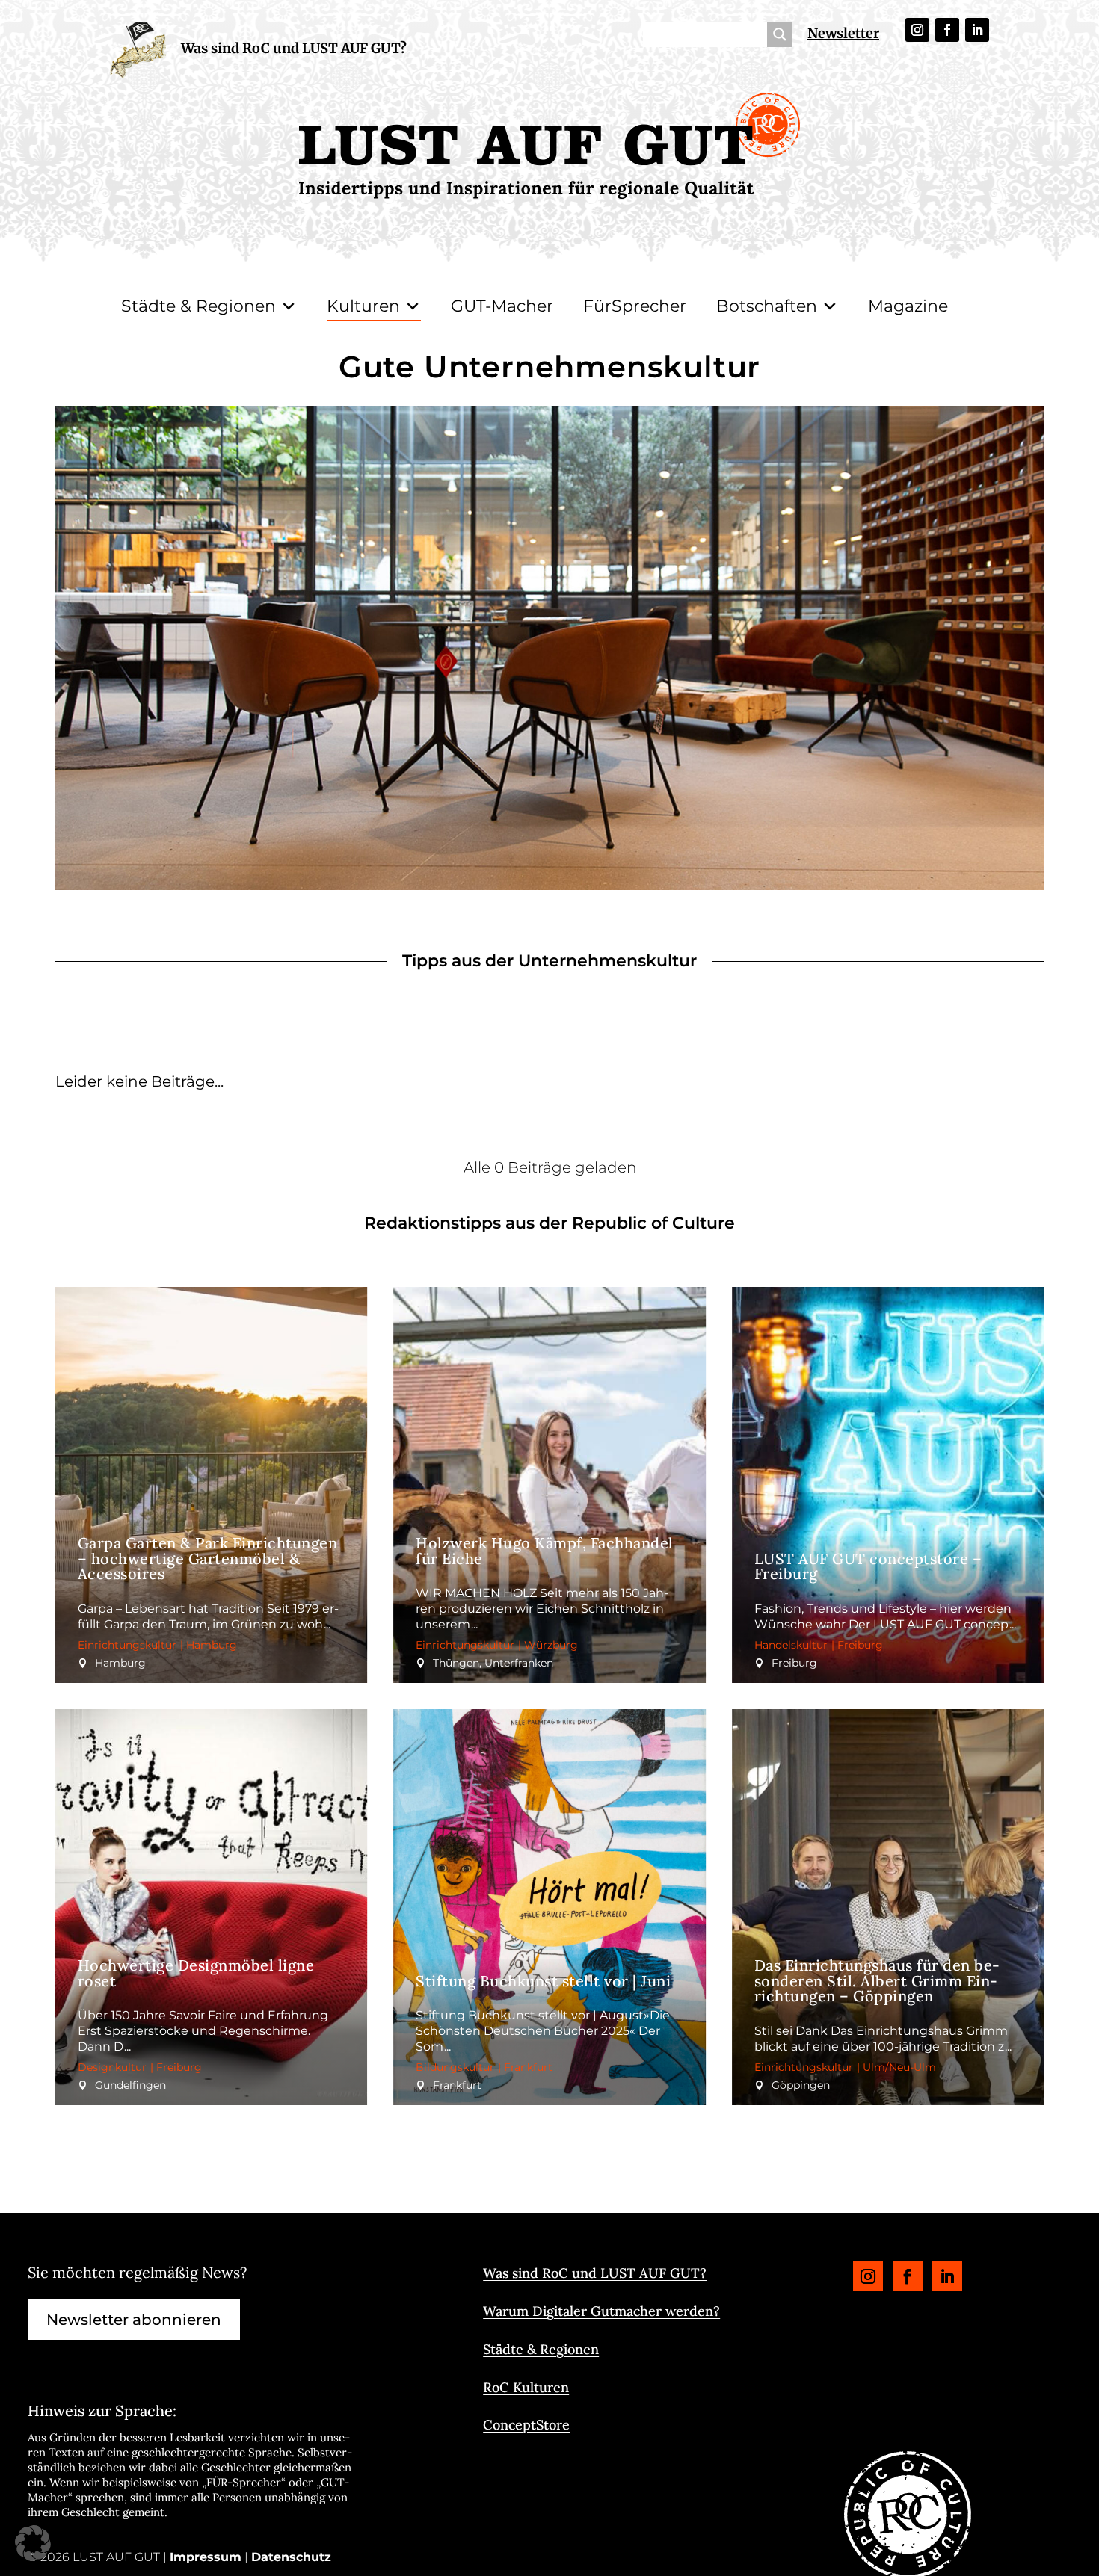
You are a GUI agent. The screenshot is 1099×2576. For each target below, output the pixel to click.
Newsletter (843, 33)
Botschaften (767, 306)
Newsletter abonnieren (134, 2320)
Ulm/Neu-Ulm (899, 2067)
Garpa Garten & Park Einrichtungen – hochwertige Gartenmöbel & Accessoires (208, 1559)
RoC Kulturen (526, 2387)
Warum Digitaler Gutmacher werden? (601, 2311)
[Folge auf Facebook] (947, 30)
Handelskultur (791, 1645)
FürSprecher (635, 306)
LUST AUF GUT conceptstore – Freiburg (868, 1566)
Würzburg (551, 1645)
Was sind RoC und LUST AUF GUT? (294, 48)
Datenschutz (291, 2557)
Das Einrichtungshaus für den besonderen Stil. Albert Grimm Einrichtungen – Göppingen (877, 1981)
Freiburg (860, 1645)
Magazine (908, 306)
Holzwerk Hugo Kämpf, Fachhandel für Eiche (545, 1551)
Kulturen (363, 306)
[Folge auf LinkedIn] (977, 30)
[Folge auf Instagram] (917, 30)
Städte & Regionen (198, 306)
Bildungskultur (455, 2067)
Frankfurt (528, 2067)
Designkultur (112, 2067)
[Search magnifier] (780, 34)
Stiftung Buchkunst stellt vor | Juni (543, 1981)
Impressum (206, 2557)
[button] (33, 2543)
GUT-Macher (502, 306)
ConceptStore (526, 2425)
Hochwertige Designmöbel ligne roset (196, 1973)
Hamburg (212, 1645)
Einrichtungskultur (127, 1645)
